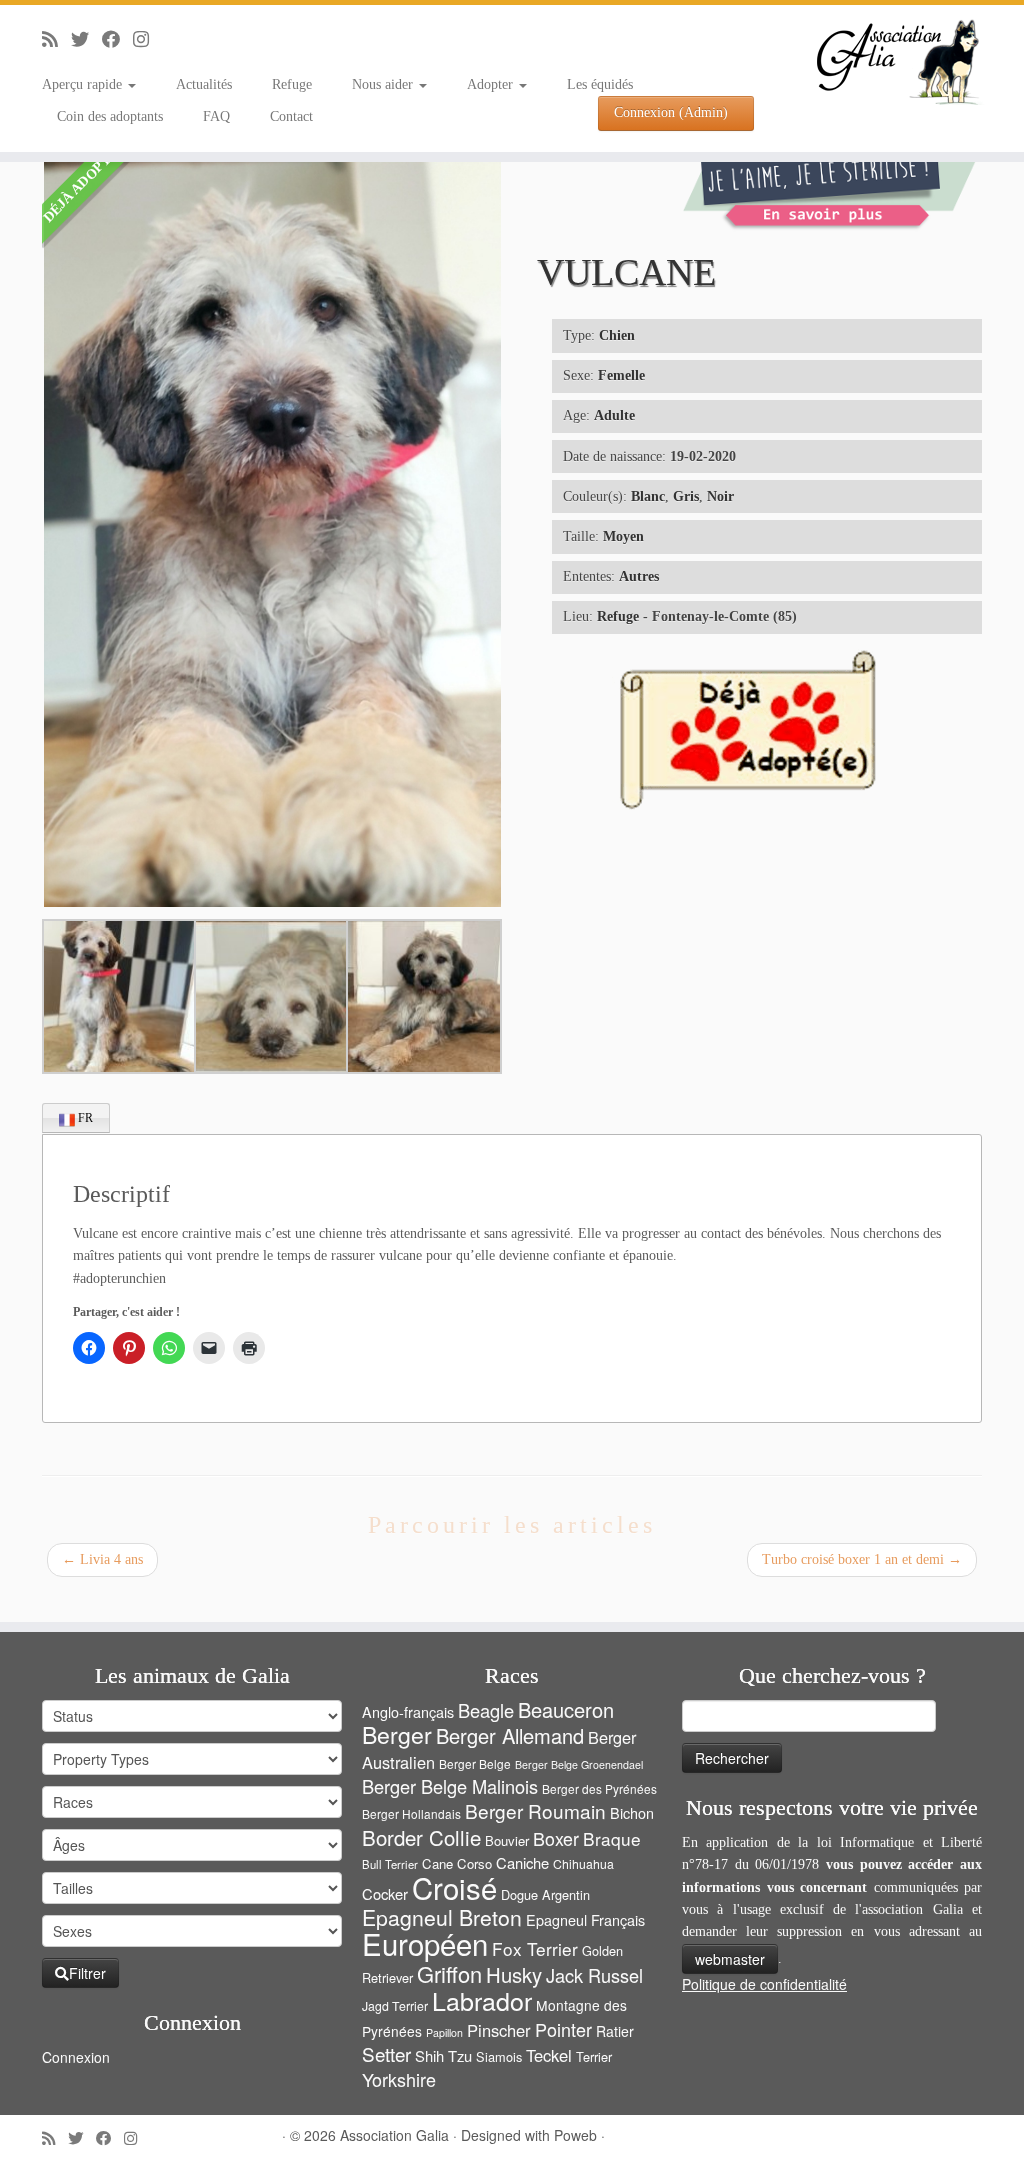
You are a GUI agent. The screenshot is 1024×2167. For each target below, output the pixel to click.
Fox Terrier (535, 1948)
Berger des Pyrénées (599, 1788)
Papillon (444, 2032)
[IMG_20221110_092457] (422, 997)
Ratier (615, 2031)
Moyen (623, 536)
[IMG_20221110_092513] (270, 997)
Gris (686, 496)
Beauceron (566, 1709)
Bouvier (507, 1840)
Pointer (563, 2029)
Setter (386, 2053)
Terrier (594, 2056)
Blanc (648, 496)
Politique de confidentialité (764, 1984)
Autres (639, 576)
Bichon (632, 1812)
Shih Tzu (443, 2055)
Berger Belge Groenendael (579, 1764)
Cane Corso (457, 1863)
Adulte (614, 415)
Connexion (76, 2057)
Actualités (204, 84)
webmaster (730, 1959)
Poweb (575, 2135)
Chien (617, 335)
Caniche (522, 1862)
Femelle (621, 375)
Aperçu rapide (84, 84)
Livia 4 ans (102, 1559)
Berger (397, 1734)
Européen (425, 1943)
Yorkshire (399, 2079)
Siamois (499, 2056)
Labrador (482, 2000)
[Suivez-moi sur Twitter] (86, 40)
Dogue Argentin (545, 1894)
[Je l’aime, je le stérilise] (832, 185)
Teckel (549, 2055)
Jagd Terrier (395, 2006)
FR (84, 1118)
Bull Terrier (390, 1864)
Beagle (486, 1710)
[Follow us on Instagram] (147, 40)
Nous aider (384, 84)
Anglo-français (408, 1711)
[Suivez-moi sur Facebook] (117, 40)
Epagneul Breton (442, 1917)
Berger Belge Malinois (450, 1786)
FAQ (216, 116)
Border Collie (421, 1837)
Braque (612, 1838)
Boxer (556, 1838)
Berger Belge (475, 1763)
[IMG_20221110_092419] (118, 997)
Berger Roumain (535, 1810)
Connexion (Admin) (671, 112)
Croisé (454, 1887)
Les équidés (600, 84)
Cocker (385, 1893)
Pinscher (499, 2030)
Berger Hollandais (411, 1813)
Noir (720, 496)
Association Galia (394, 2135)
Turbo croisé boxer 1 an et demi (862, 1559)
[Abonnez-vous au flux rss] (56, 40)
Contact (291, 116)
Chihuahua (583, 1864)
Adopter (492, 84)
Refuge (292, 84)
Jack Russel (594, 1975)
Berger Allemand (510, 1735)
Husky (514, 1974)
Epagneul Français (585, 1919)
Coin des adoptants (110, 116)
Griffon (449, 1973)
